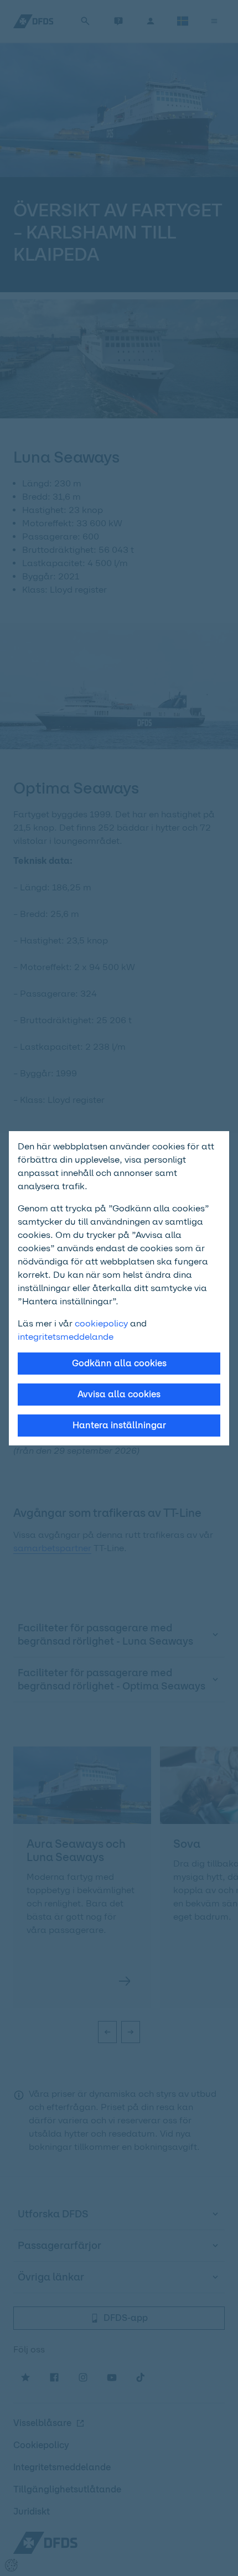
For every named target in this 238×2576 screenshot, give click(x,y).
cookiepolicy (101, 1323)
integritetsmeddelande (66, 1337)
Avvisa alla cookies (119, 1394)
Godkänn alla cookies (119, 1363)
